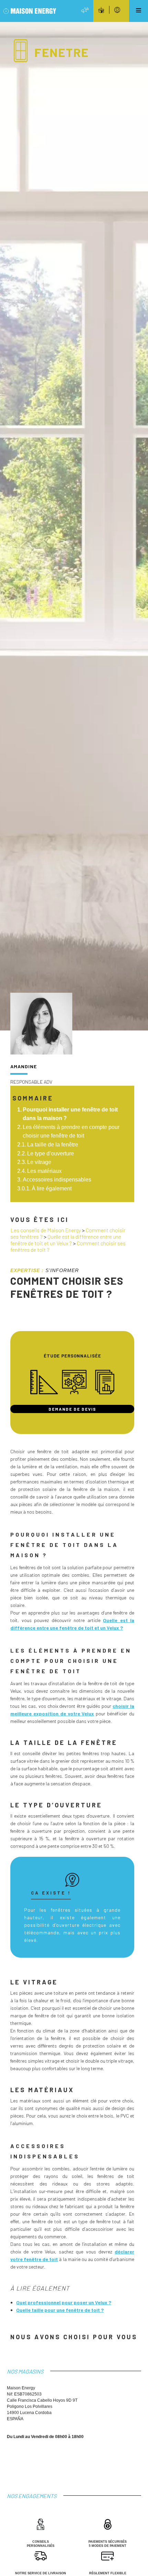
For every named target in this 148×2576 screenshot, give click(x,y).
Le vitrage (39, 1162)
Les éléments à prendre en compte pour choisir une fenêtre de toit (71, 1132)
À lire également (52, 1188)
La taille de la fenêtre (53, 1145)
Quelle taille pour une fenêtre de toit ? (60, 2310)
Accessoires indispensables (57, 1180)
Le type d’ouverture (51, 1153)
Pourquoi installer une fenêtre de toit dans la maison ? (70, 1114)
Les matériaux (44, 1171)
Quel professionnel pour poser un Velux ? (64, 2302)
